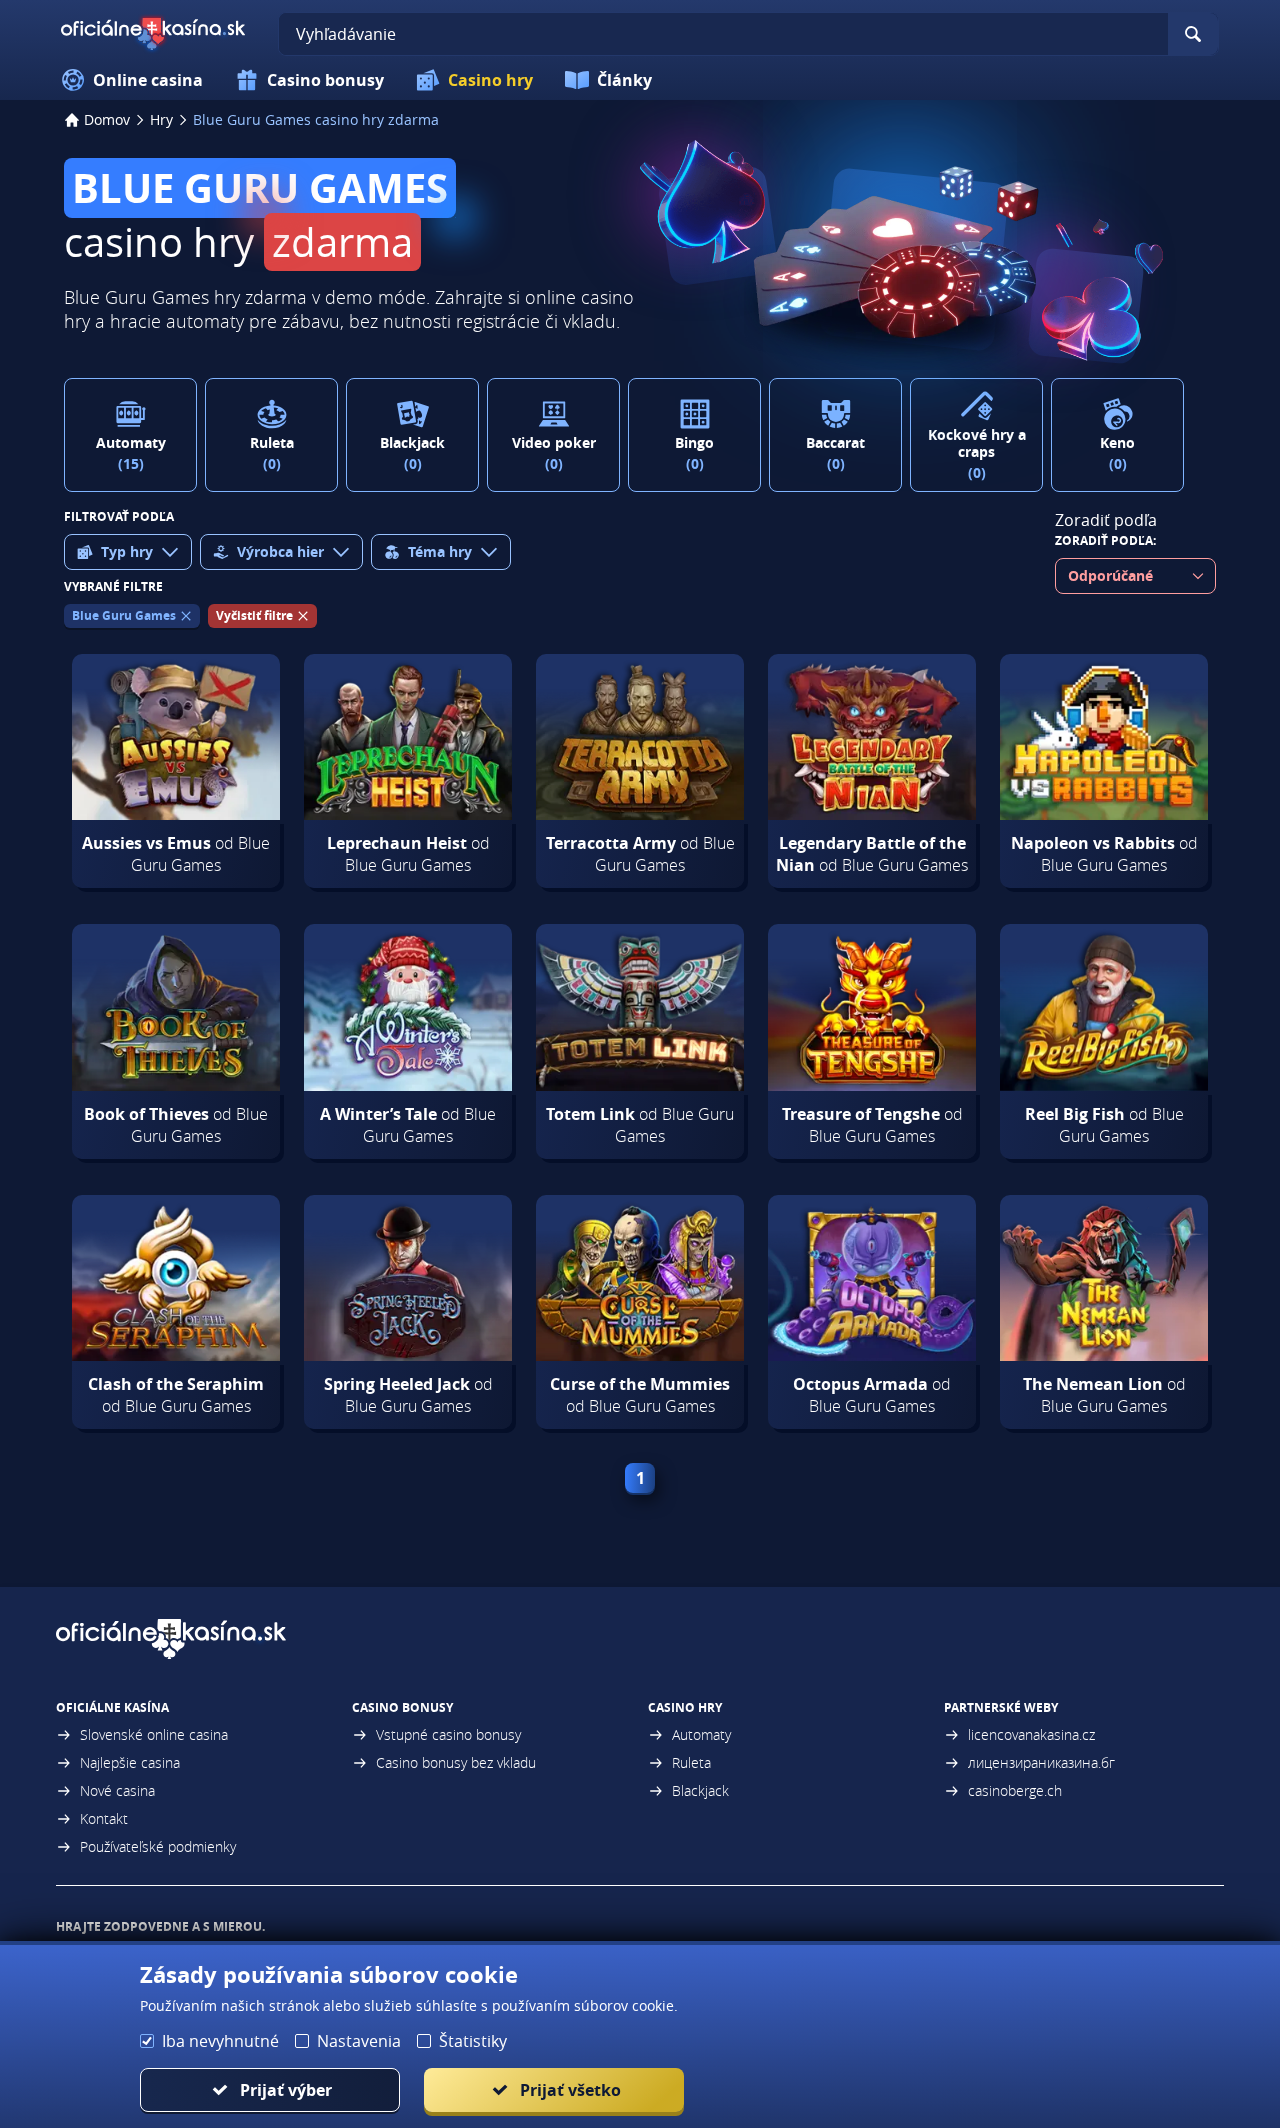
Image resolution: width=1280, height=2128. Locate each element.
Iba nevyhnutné (220, 2041)
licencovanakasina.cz (1031, 1734)
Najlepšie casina (130, 1762)
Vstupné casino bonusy (448, 1734)
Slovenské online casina (154, 1734)
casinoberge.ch (1015, 1790)
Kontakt (104, 1818)
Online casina (148, 80)
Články (624, 80)
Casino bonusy (325, 80)
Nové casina (117, 1790)
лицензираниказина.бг (1041, 1762)
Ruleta (691, 1762)
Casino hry (490, 80)
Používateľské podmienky (158, 1846)
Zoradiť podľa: (1105, 540)
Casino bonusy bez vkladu (456, 1762)
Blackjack (700, 1790)
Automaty (701, 1734)
